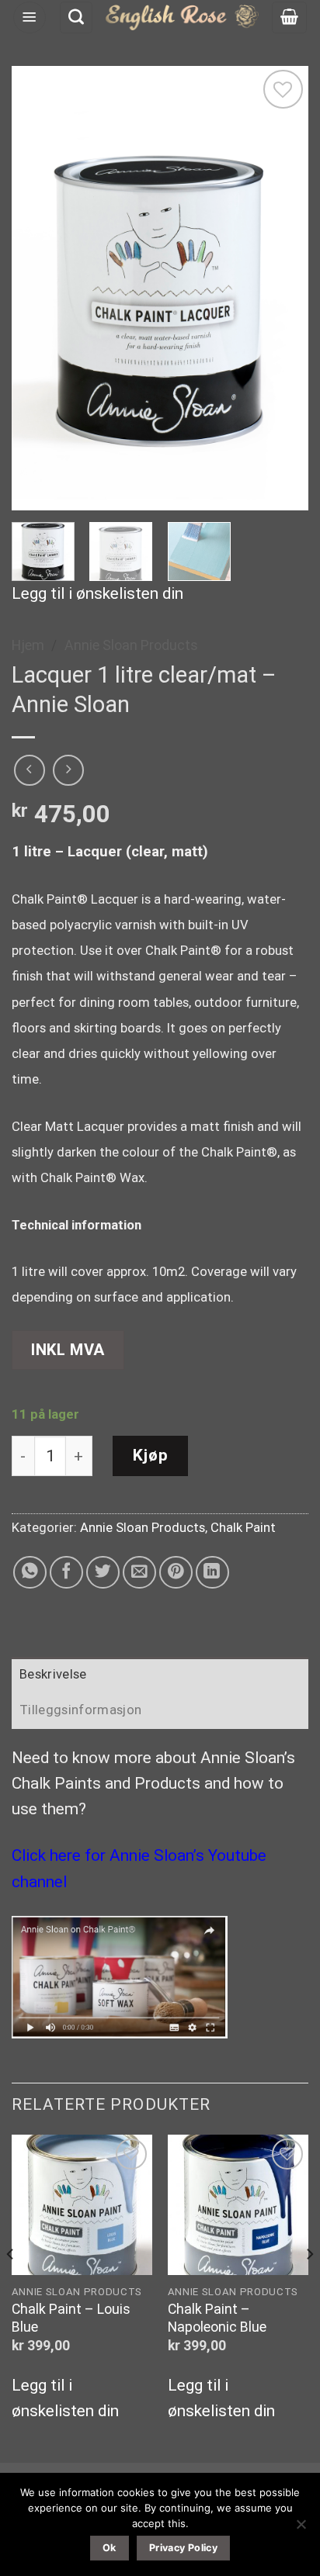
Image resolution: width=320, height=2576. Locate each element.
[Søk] (76, 18)
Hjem (28, 645)
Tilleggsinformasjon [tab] (80, 1710)
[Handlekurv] (289, 18)
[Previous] (37, 288)
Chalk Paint (243, 1528)
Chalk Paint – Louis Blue (71, 2318)
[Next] (283, 288)
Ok (110, 2548)
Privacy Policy (183, 2548)
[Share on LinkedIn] (212, 1573)
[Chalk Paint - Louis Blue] (82, 2205)
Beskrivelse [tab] (53, 1674)
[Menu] (30, 18)
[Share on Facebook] (66, 1573)
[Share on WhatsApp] (30, 1573)
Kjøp (151, 1455)
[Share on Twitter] (103, 1573)
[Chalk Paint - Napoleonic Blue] (238, 2205)
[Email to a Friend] (139, 1573)
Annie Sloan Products (131, 645)
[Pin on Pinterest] (176, 1573)
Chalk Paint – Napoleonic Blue (217, 2318)
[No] (301, 2529)
